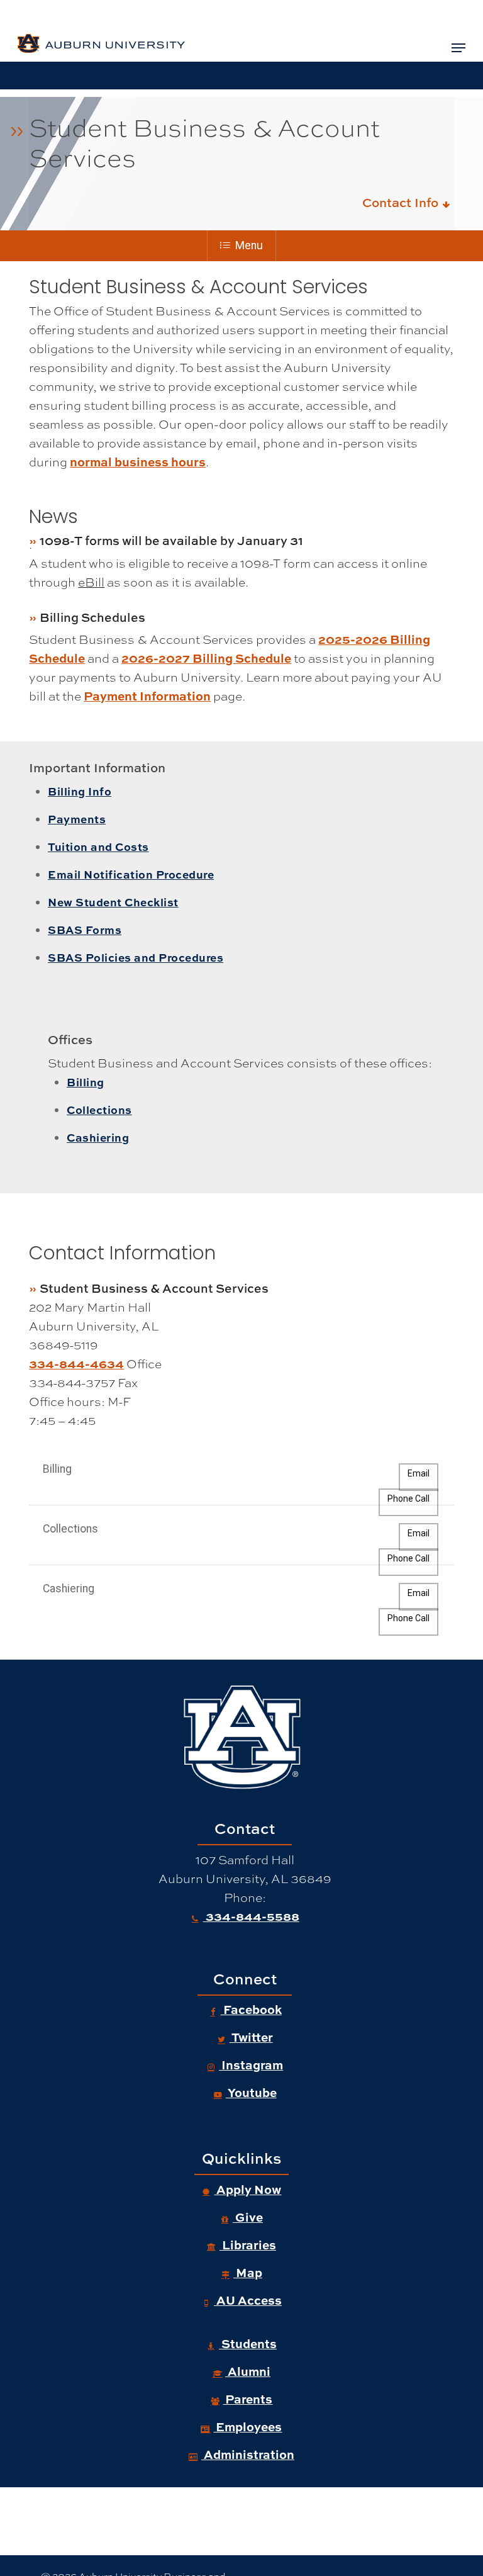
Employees (247, 2427)
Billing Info (80, 791)
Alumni (248, 2371)
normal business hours (138, 462)
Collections (99, 1110)
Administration (248, 2454)
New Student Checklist (113, 902)
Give (248, 2217)
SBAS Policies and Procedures (136, 957)
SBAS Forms (85, 930)
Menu (249, 245)
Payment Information (147, 696)
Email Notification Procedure (131, 874)
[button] (458, 48)
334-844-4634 (76, 1364)
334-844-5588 (251, 1916)
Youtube (251, 2092)
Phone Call (408, 1499)
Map (248, 2272)
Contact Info (402, 202)
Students (248, 2343)
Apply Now (247, 2189)
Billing (86, 1082)
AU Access (248, 2300)
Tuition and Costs (98, 846)
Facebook (251, 2009)
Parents (247, 2399)
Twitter (251, 2037)
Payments (77, 819)
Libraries (248, 2245)
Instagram (251, 2065)
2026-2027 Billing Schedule (206, 658)
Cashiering (98, 1137)
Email (419, 1473)
